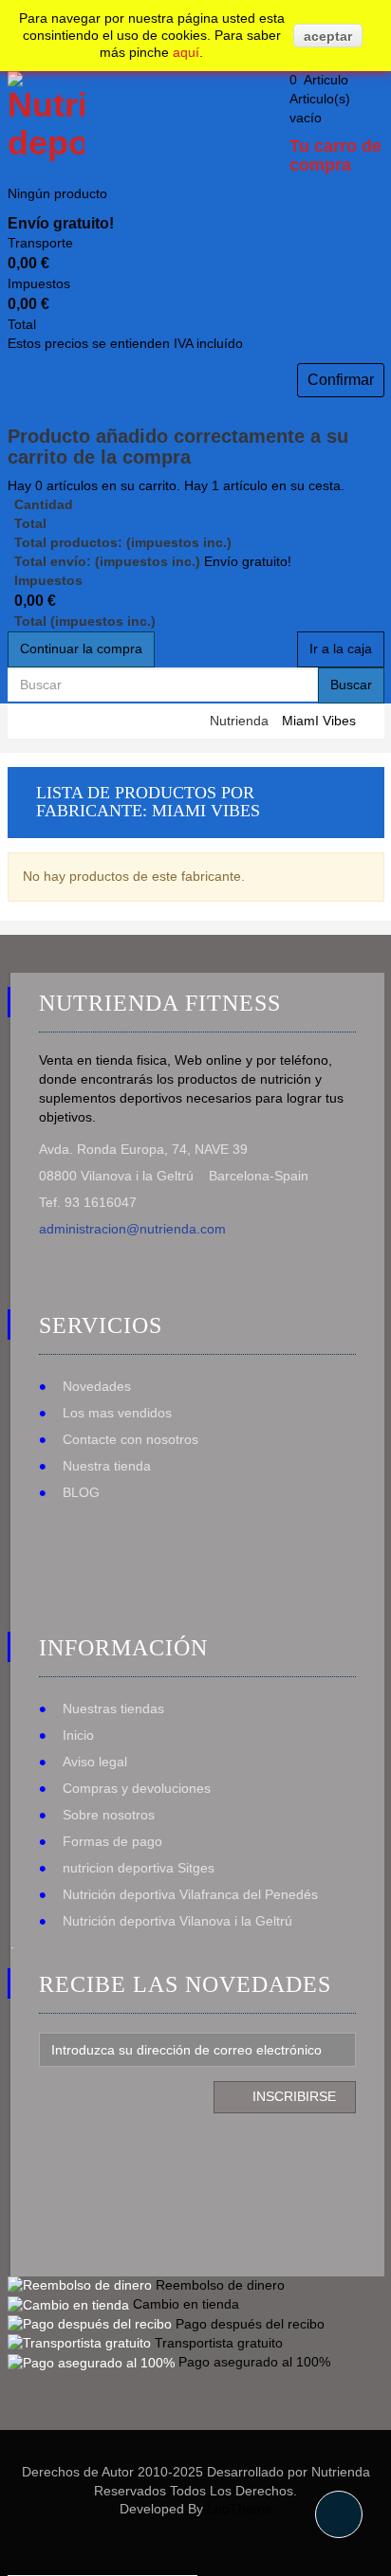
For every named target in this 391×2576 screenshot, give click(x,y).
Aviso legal (95, 1762)
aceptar (328, 36)
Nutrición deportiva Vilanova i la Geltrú (177, 1921)
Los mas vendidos (117, 1413)
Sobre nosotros (109, 1815)
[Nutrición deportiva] (43, 116)
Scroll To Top (339, 2514)
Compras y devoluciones (137, 1788)
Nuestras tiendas (113, 1708)
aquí (186, 52)
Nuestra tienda (107, 1466)
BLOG (81, 1492)
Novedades (97, 1386)
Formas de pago (112, 1841)
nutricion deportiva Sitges (139, 1868)
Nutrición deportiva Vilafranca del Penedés (190, 1894)
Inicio (78, 1735)
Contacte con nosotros (130, 1439)
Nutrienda (239, 721)
